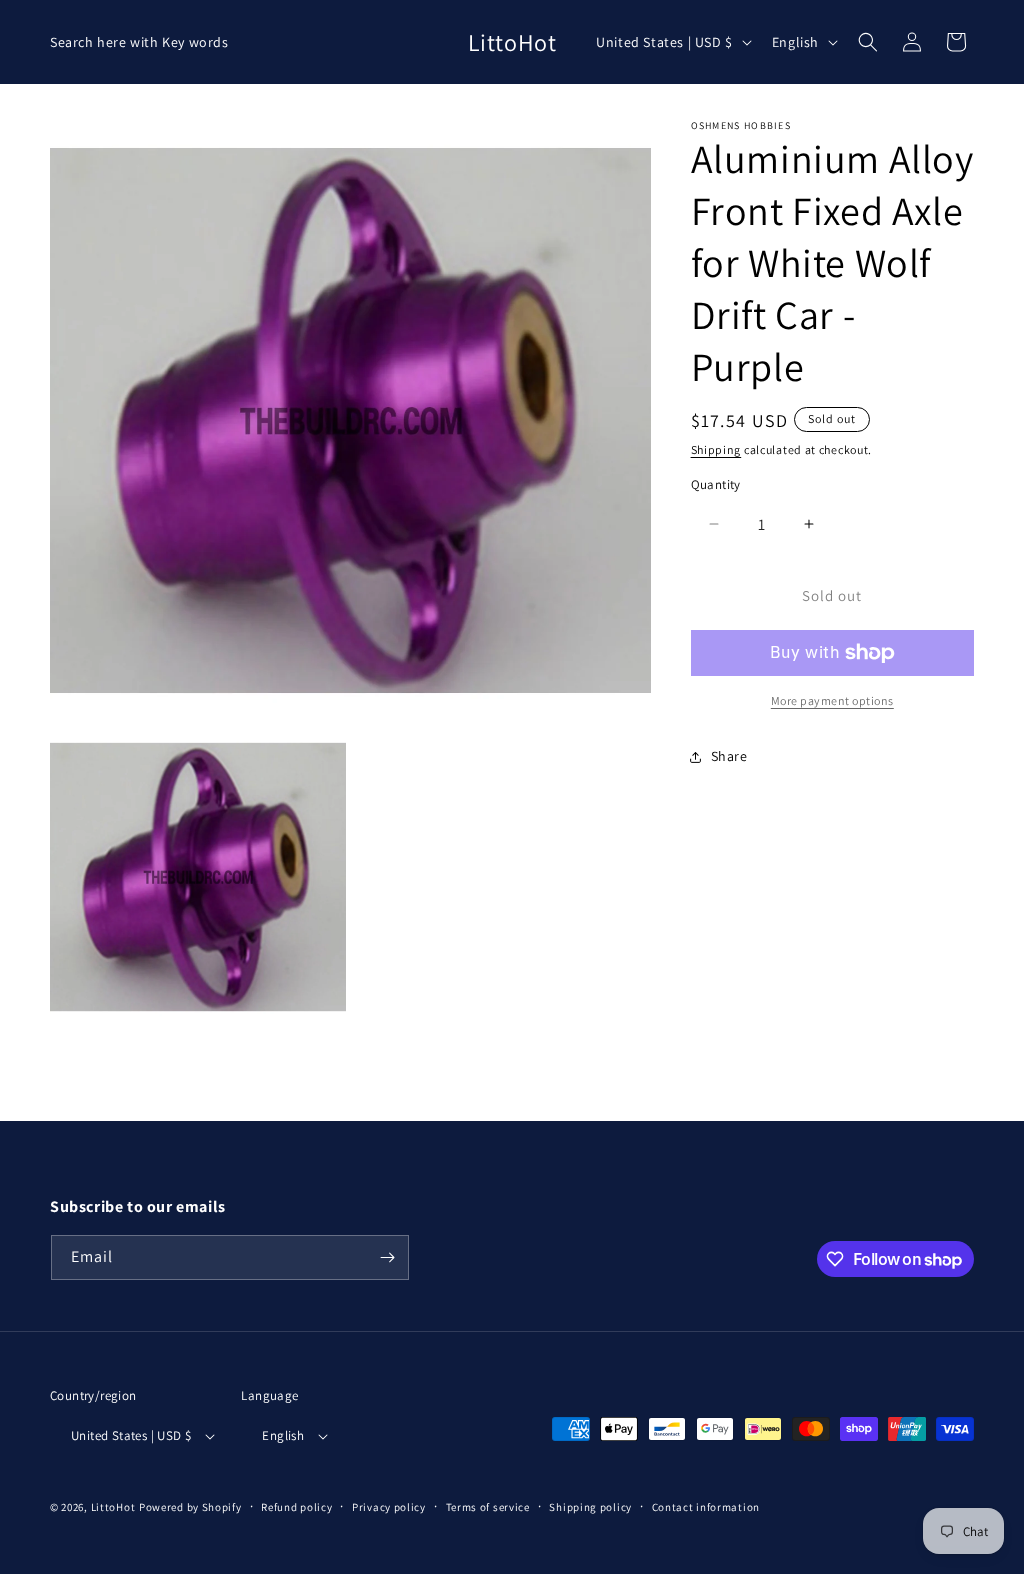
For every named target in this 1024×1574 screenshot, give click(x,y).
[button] (868, 42)
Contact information (706, 1507)
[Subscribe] (387, 1257)
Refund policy (296, 1507)
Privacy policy (389, 1507)
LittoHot (113, 1507)
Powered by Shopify (190, 1507)
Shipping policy (590, 1507)
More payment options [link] (832, 700)
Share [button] (729, 756)
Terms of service (488, 1507)
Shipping (716, 449)
